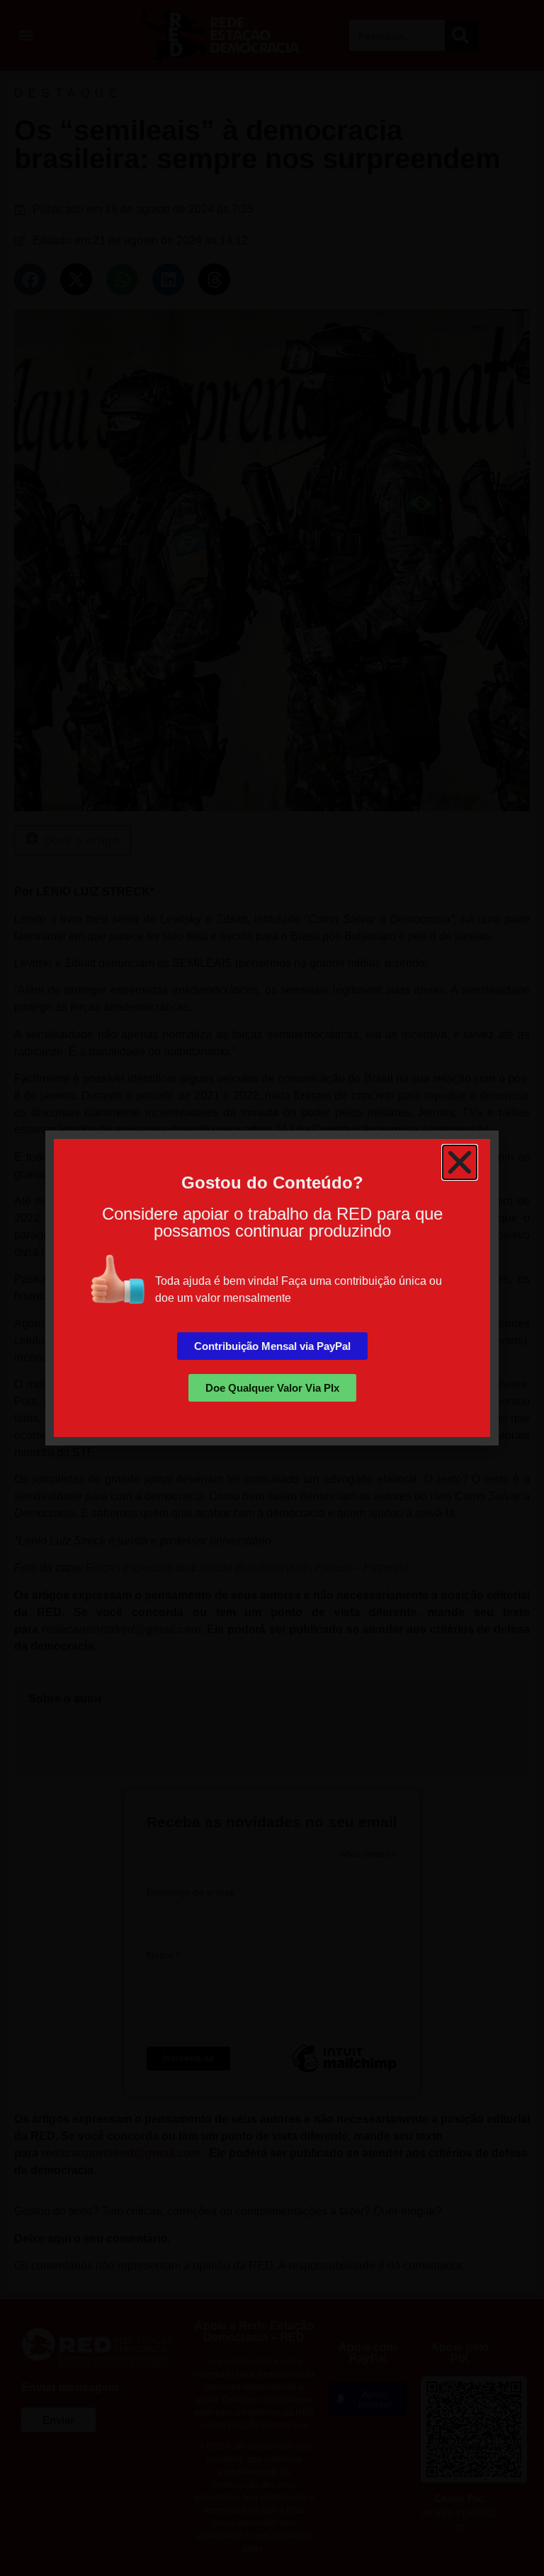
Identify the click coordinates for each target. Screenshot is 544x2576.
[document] (272, 1288)
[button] (460, 1162)
